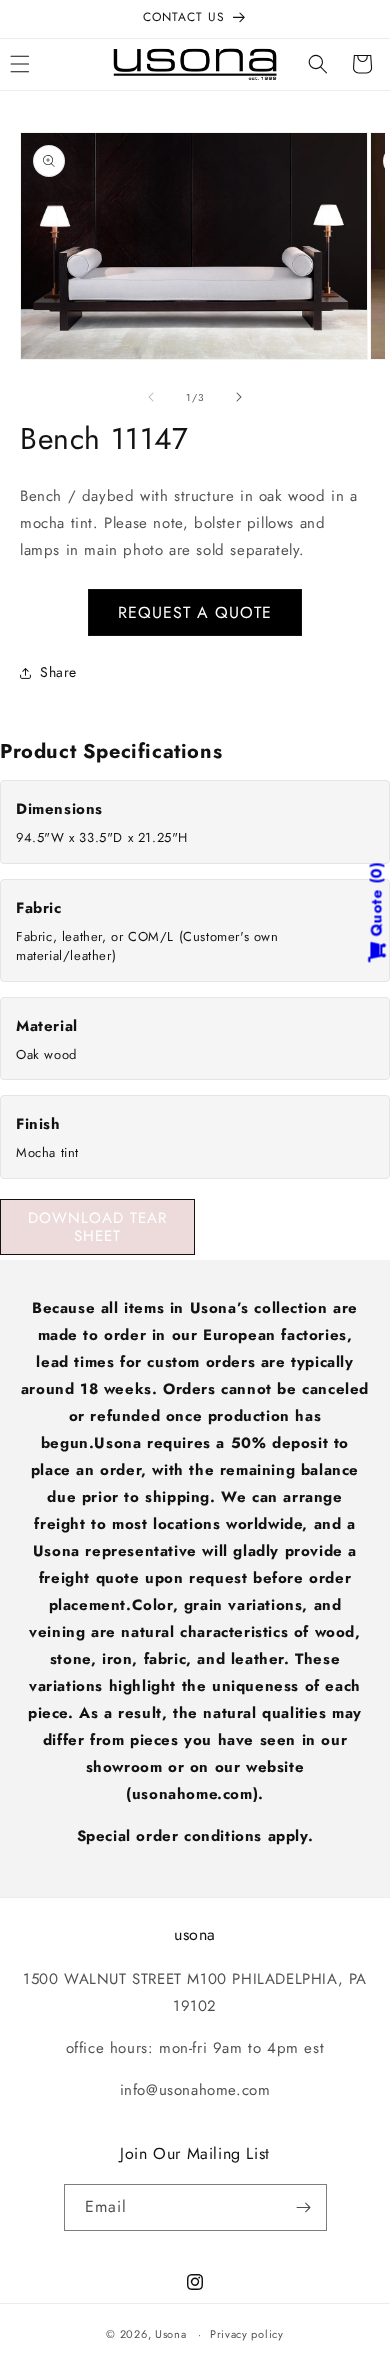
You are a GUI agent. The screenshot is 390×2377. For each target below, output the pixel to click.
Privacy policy (247, 2334)
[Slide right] (239, 397)
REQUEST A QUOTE (195, 612)
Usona (171, 2334)
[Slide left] (151, 397)
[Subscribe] (304, 2207)
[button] (318, 64)
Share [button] (58, 672)
